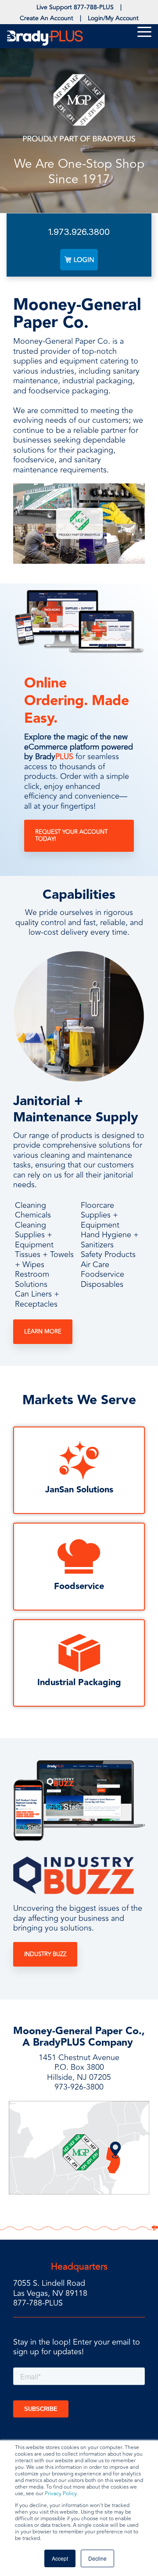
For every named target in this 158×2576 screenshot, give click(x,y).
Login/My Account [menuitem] (113, 18)
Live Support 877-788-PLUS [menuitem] (75, 7)
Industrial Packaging (79, 1683)
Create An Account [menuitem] (47, 18)
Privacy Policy (61, 2494)
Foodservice (79, 1586)
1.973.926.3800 (79, 232)
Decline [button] (97, 2558)
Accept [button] (60, 2558)
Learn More (43, 1332)
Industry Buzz (45, 1954)
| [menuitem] (121, 7)
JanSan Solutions (79, 1490)
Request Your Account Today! (71, 836)
